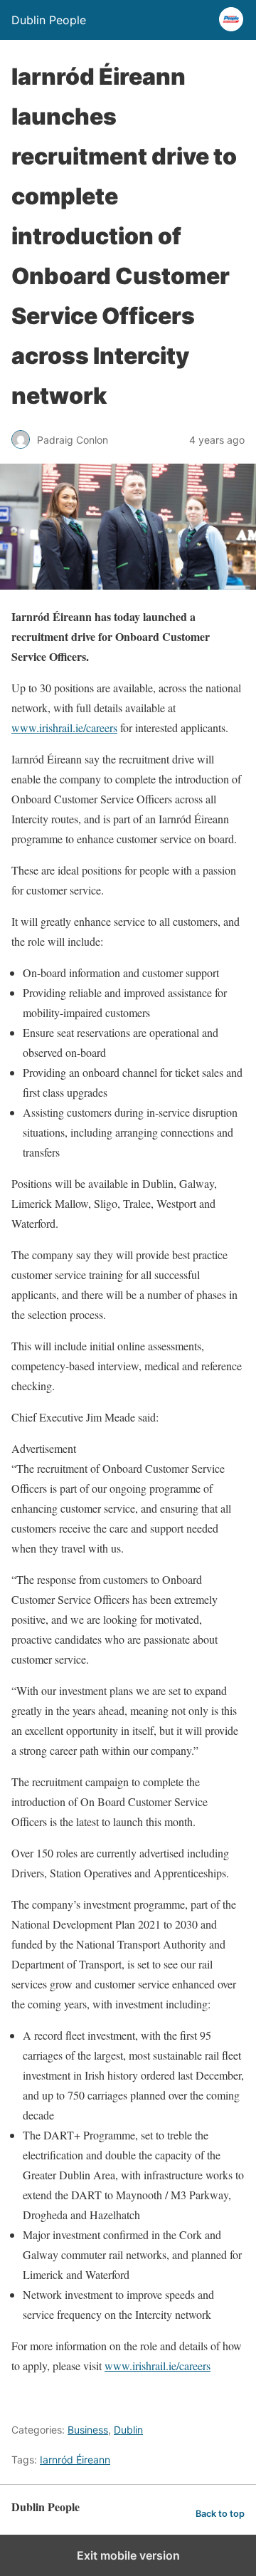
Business (88, 2430)
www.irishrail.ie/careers (64, 728)
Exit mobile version (128, 2555)
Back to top (220, 2514)
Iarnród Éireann (75, 2460)
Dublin (128, 2430)
